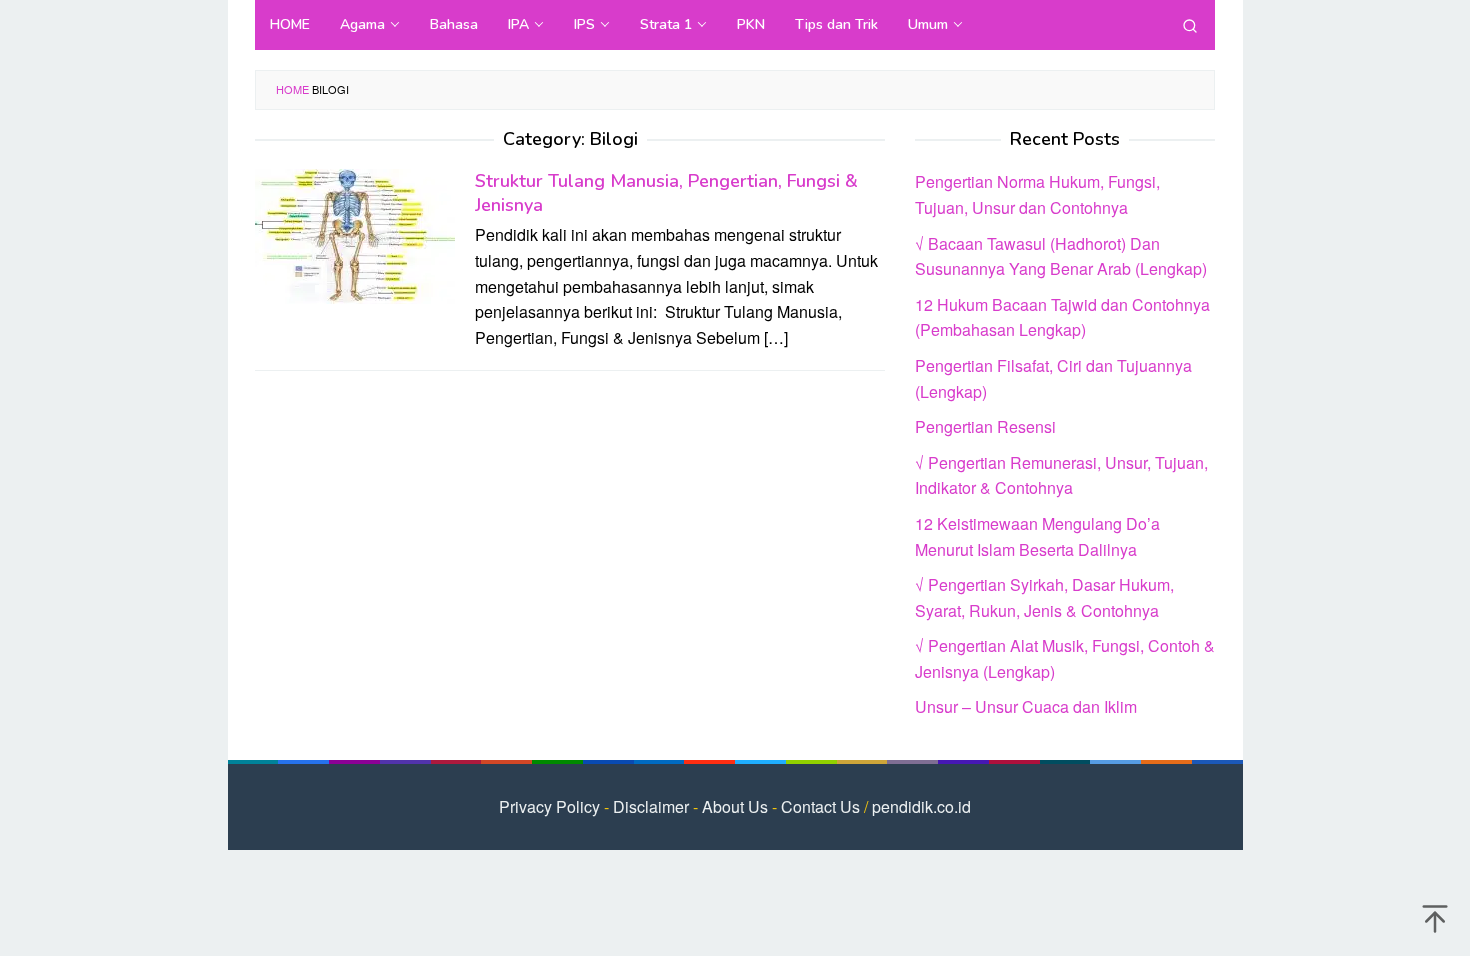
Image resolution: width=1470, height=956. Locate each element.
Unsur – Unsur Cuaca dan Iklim (1026, 706)
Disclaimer (651, 806)
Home (292, 89)
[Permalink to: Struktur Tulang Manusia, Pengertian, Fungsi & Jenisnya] (355, 234)
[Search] (1190, 25)
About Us (735, 806)
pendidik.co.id (921, 806)
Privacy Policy (549, 806)
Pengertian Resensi (985, 426)
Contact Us (820, 806)
